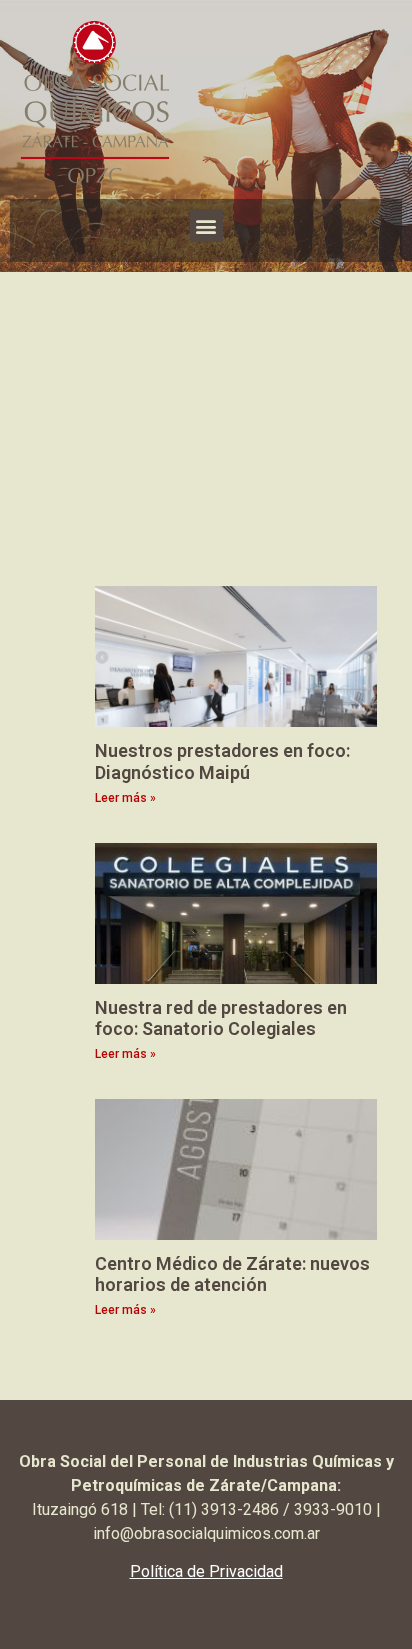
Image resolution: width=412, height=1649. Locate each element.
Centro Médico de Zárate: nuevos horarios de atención (232, 1274)
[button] (206, 225)
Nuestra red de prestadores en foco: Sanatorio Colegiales (221, 1018)
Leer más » (125, 798)
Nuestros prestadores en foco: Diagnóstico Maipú (222, 761)
